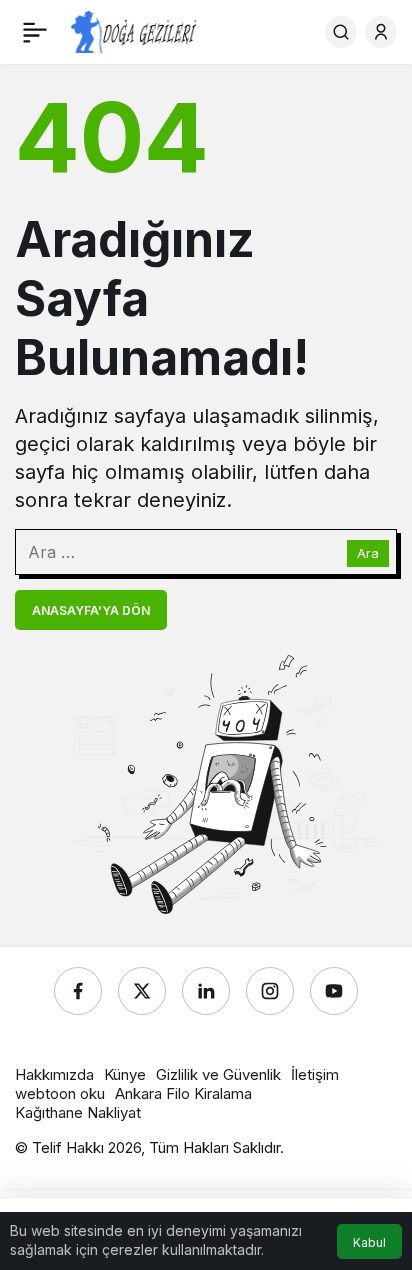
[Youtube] (334, 991)
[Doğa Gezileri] (133, 30)
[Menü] (35, 32)
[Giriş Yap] (381, 32)
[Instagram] (270, 991)
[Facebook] (78, 991)
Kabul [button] (369, 1242)
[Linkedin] (206, 991)
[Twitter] (142, 991)
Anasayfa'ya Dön (91, 610)
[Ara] (341, 32)
